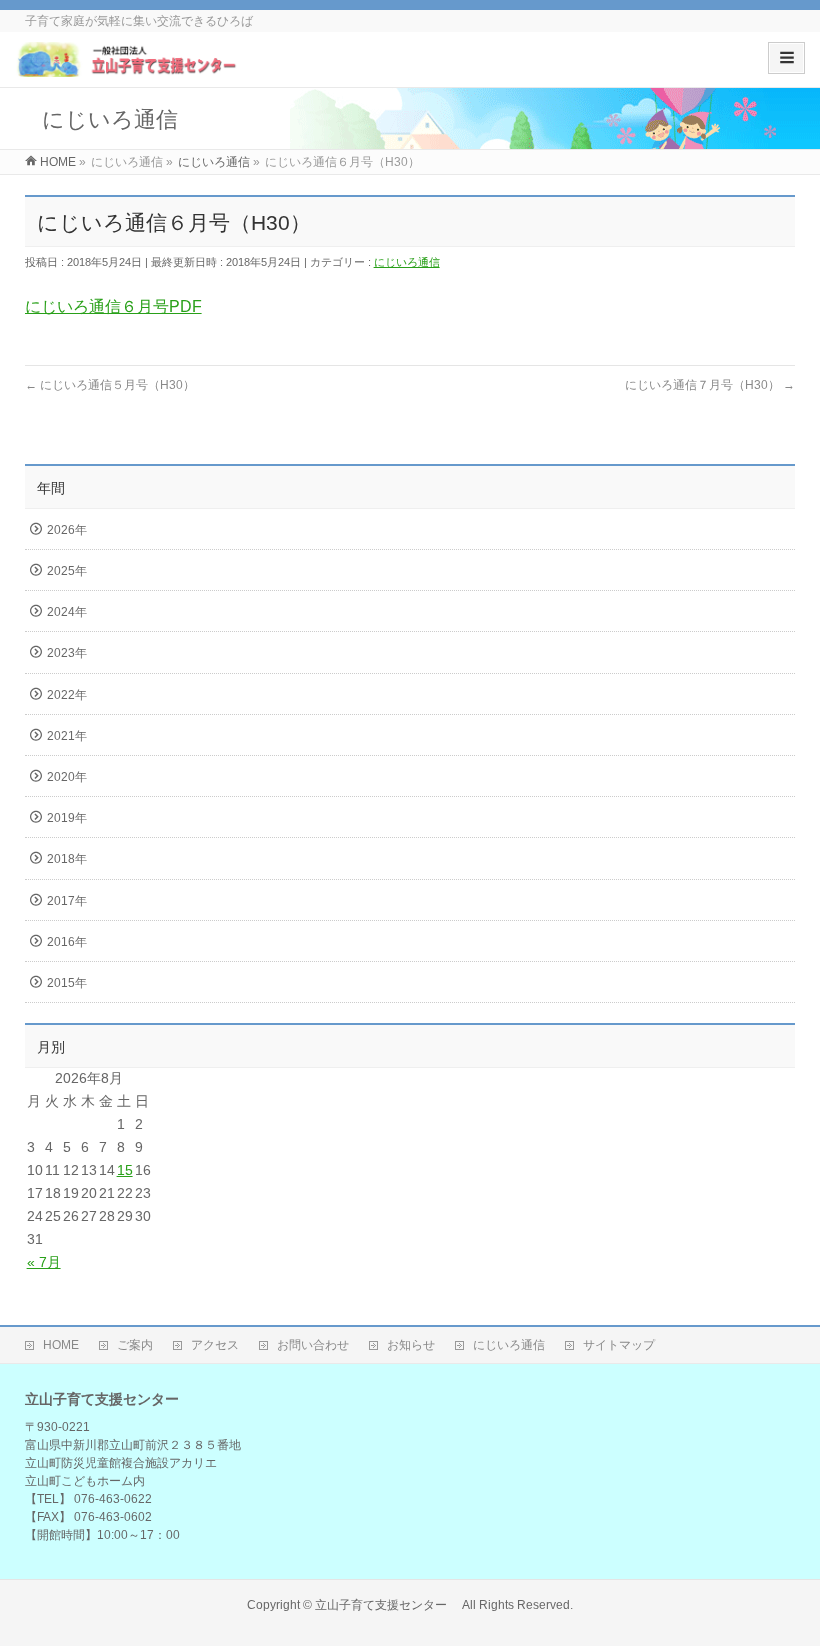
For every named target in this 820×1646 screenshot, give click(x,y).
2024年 (67, 612)
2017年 (67, 901)
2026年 (67, 530)
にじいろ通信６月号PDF (113, 306)
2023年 (67, 653)
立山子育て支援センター (387, 1605)
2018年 (67, 859)
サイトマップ (619, 1345)
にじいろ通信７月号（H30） (710, 385)
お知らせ (411, 1345)
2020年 (67, 777)
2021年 (67, 736)
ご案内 (135, 1345)
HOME (61, 1345)
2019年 (67, 818)
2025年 (67, 571)
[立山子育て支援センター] (128, 66)
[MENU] (786, 58)
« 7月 (44, 1262)
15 (125, 1170)
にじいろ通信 (407, 262)
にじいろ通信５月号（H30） (110, 385)
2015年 (67, 983)
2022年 (67, 695)
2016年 (67, 942)
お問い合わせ (313, 1345)
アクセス (215, 1345)
